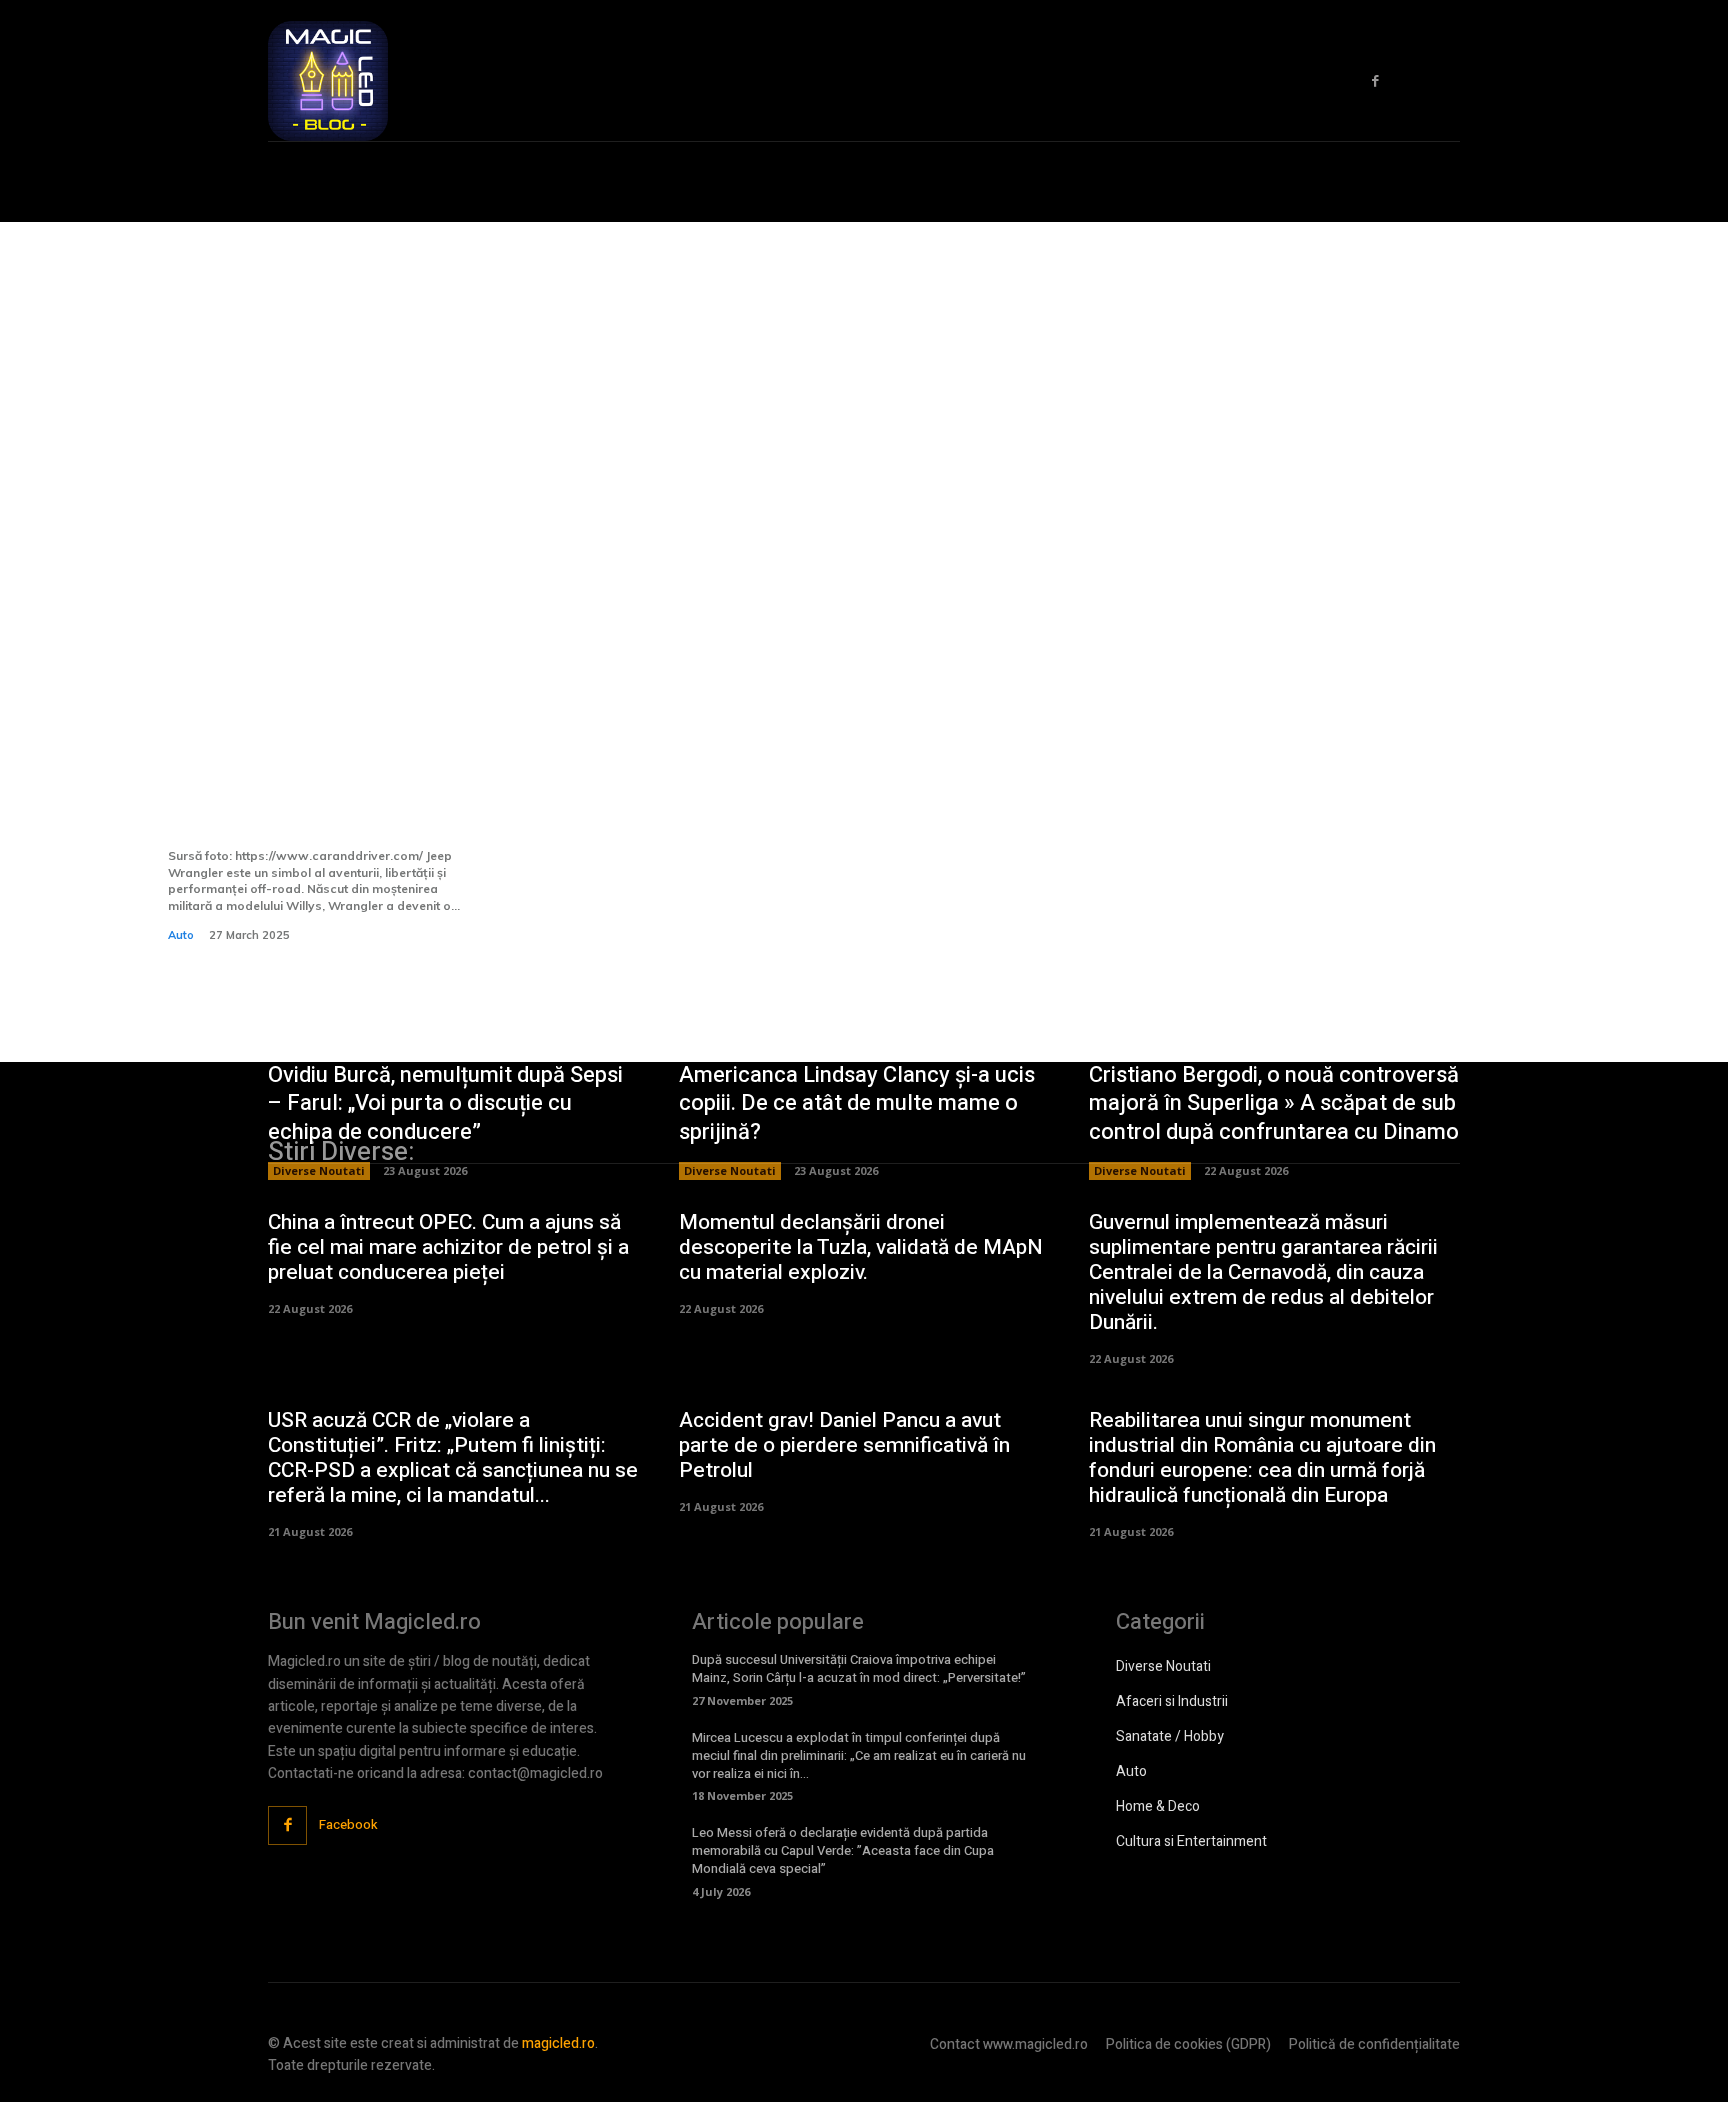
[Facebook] (1375, 81)
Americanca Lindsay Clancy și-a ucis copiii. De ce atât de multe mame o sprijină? (857, 1103)
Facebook (348, 1824)
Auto (181, 935)
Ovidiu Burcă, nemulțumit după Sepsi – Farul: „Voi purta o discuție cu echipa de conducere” (445, 1103)
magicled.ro (558, 2043)
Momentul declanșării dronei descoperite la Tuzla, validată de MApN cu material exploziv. (861, 1247)
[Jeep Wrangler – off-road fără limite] (323, 568)
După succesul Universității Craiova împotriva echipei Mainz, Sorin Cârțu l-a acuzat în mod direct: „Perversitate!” (859, 1668)
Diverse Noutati (319, 1170)
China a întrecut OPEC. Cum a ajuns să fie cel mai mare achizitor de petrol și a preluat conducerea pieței (448, 1247)
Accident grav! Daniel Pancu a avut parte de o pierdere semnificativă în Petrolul (844, 1445)
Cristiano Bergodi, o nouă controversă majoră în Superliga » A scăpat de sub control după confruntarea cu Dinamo (1274, 1103)
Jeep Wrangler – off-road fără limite (317, 807)
